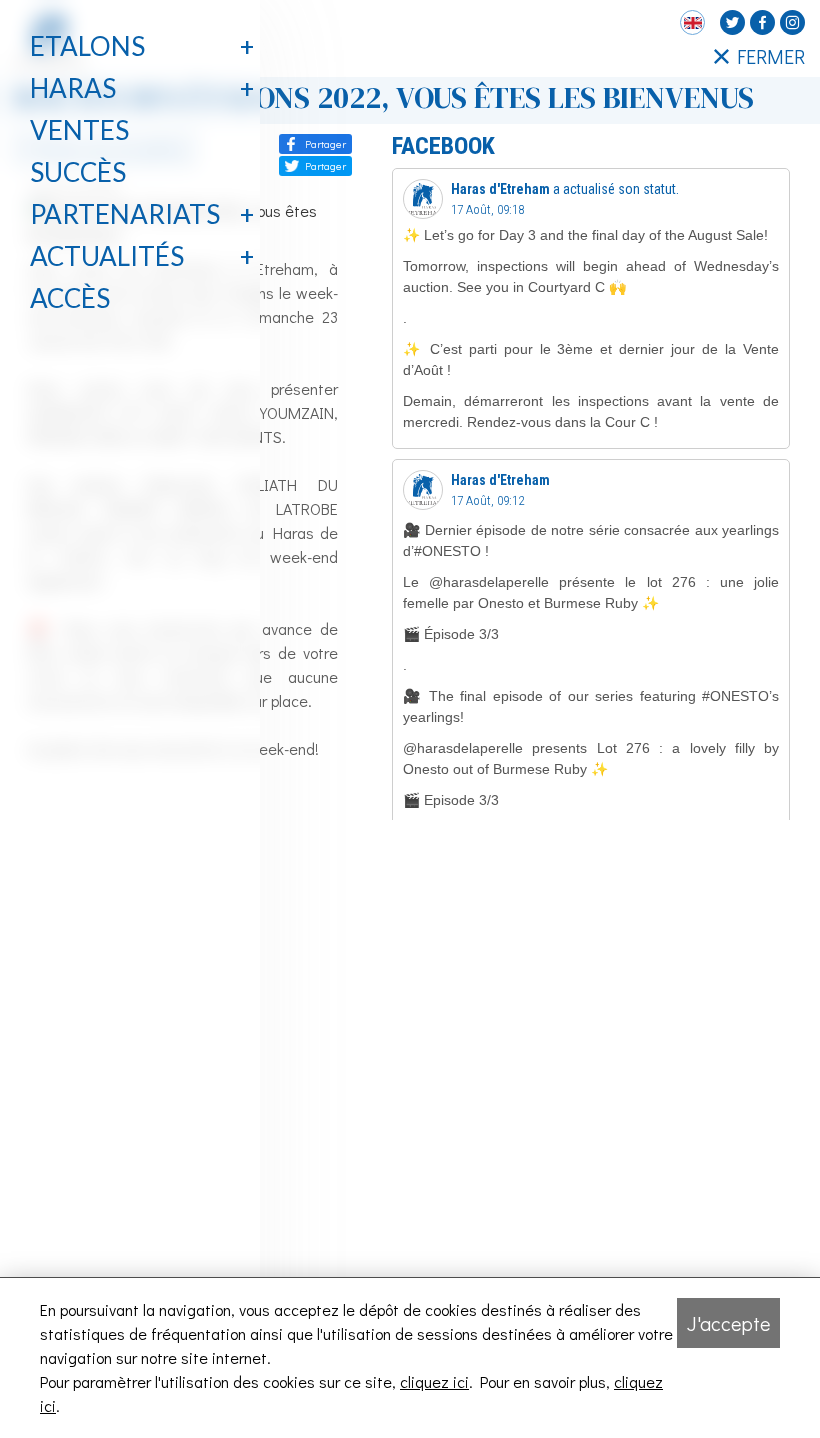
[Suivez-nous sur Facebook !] (762, 22)
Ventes (79, 130)
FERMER (771, 56)
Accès (70, 298)
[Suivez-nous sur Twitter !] (732, 22)
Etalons (87, 46)
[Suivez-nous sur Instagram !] (792, 22)
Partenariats (125, 214)
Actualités (107, 256)
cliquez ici (434, 1381)
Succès (78, 172)
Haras (73, 88)
